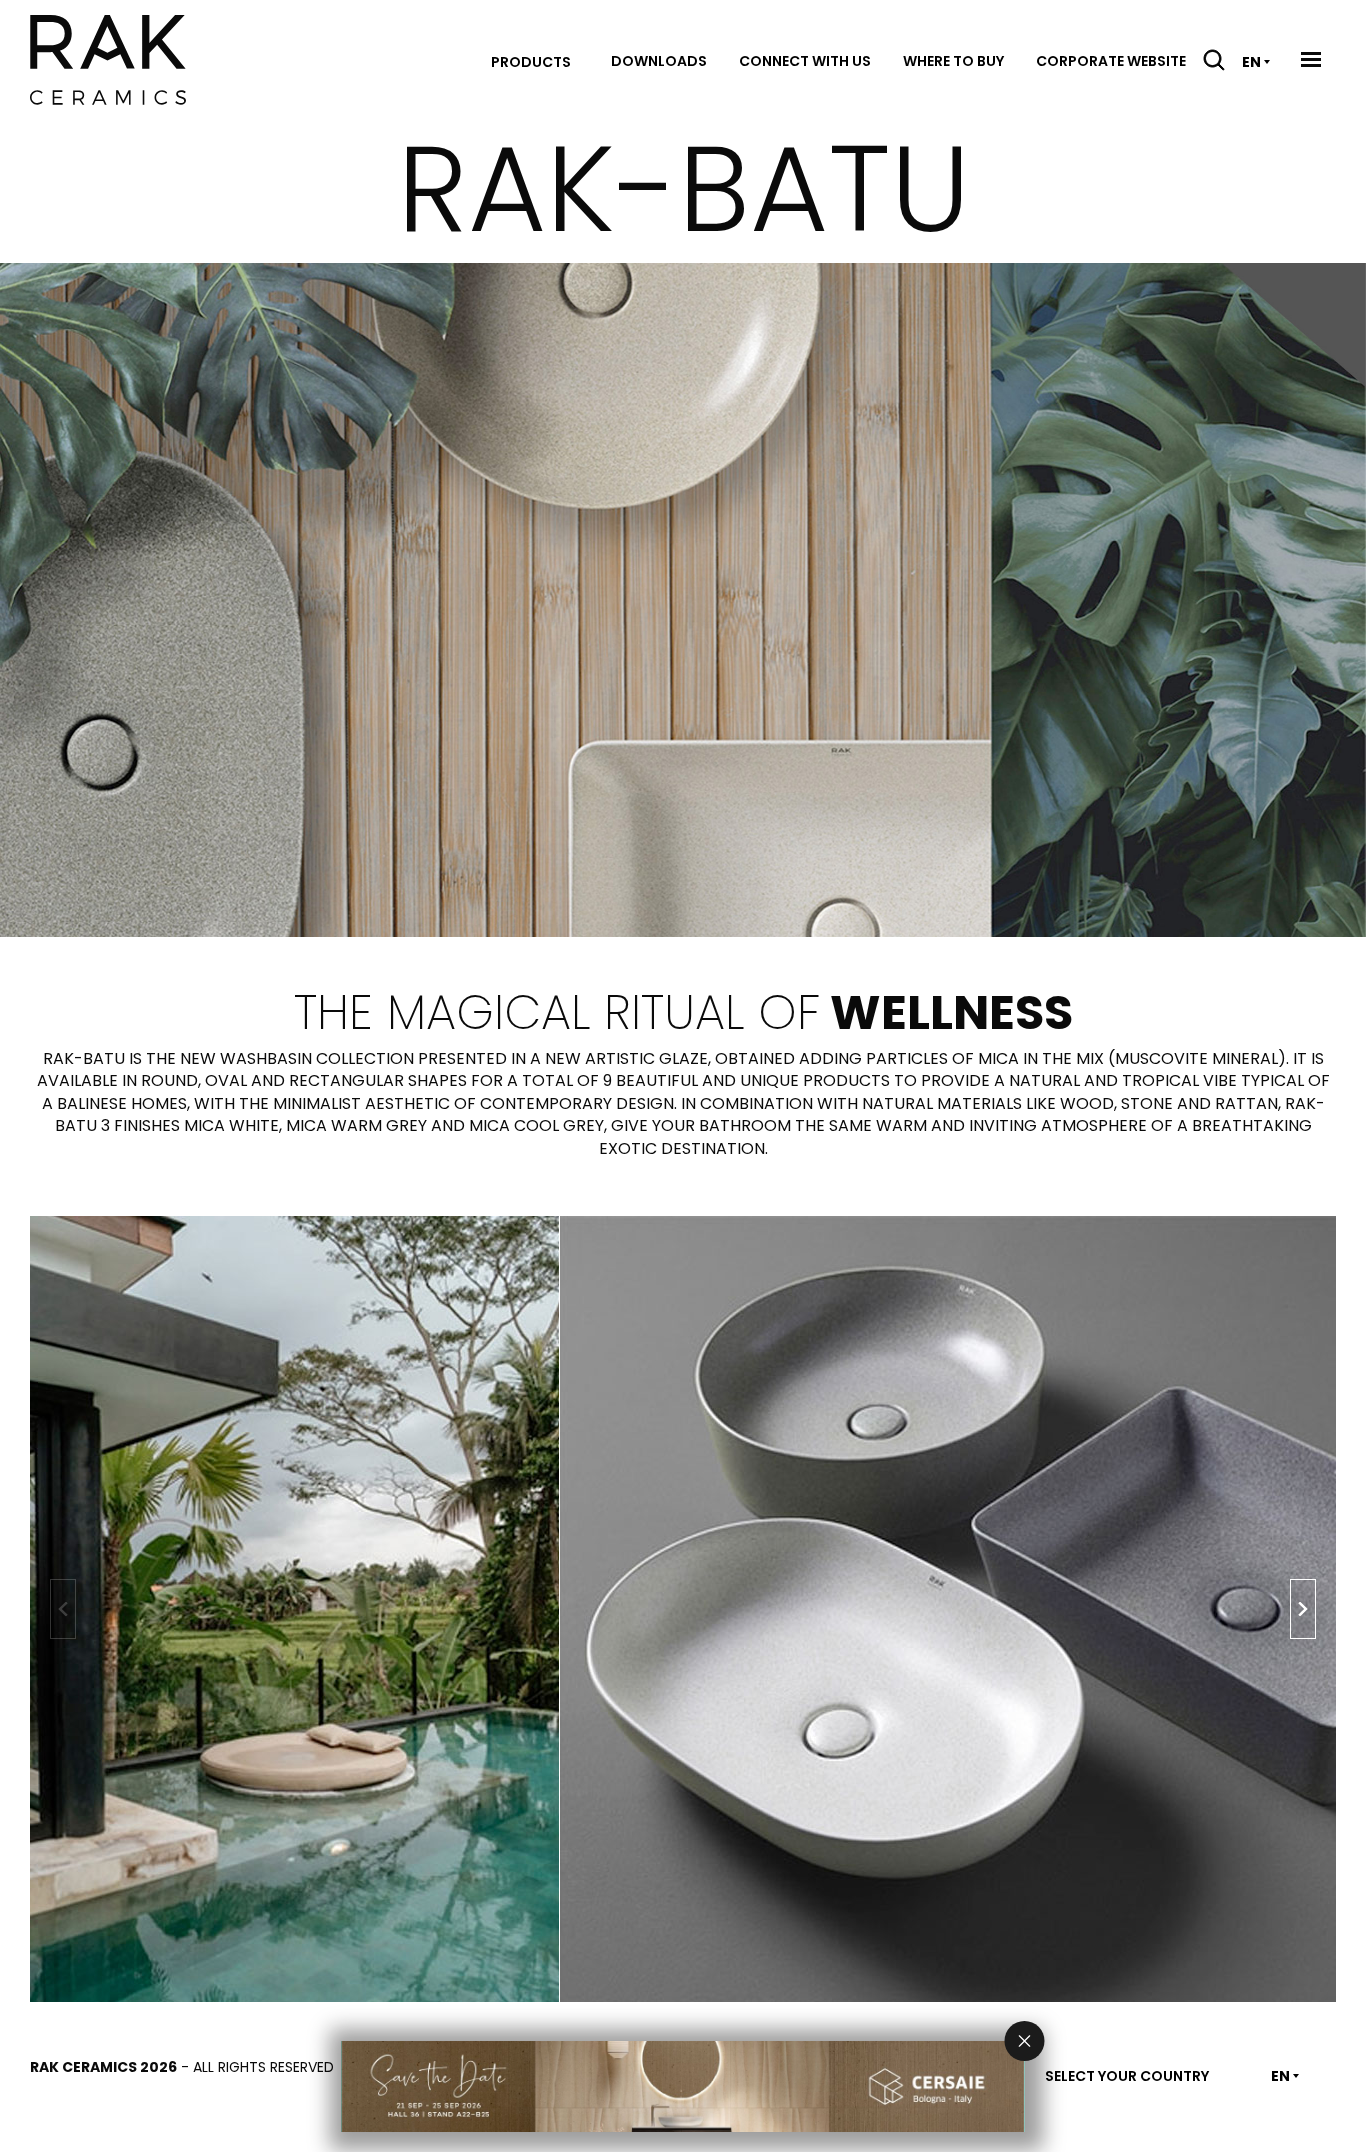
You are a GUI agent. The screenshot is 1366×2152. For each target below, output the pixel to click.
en (1251, 62)
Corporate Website (1111, 61)
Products (531, 62)
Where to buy (953, 61)
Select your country (1127, 2076)
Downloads (659, 61)
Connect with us (805, 61)
